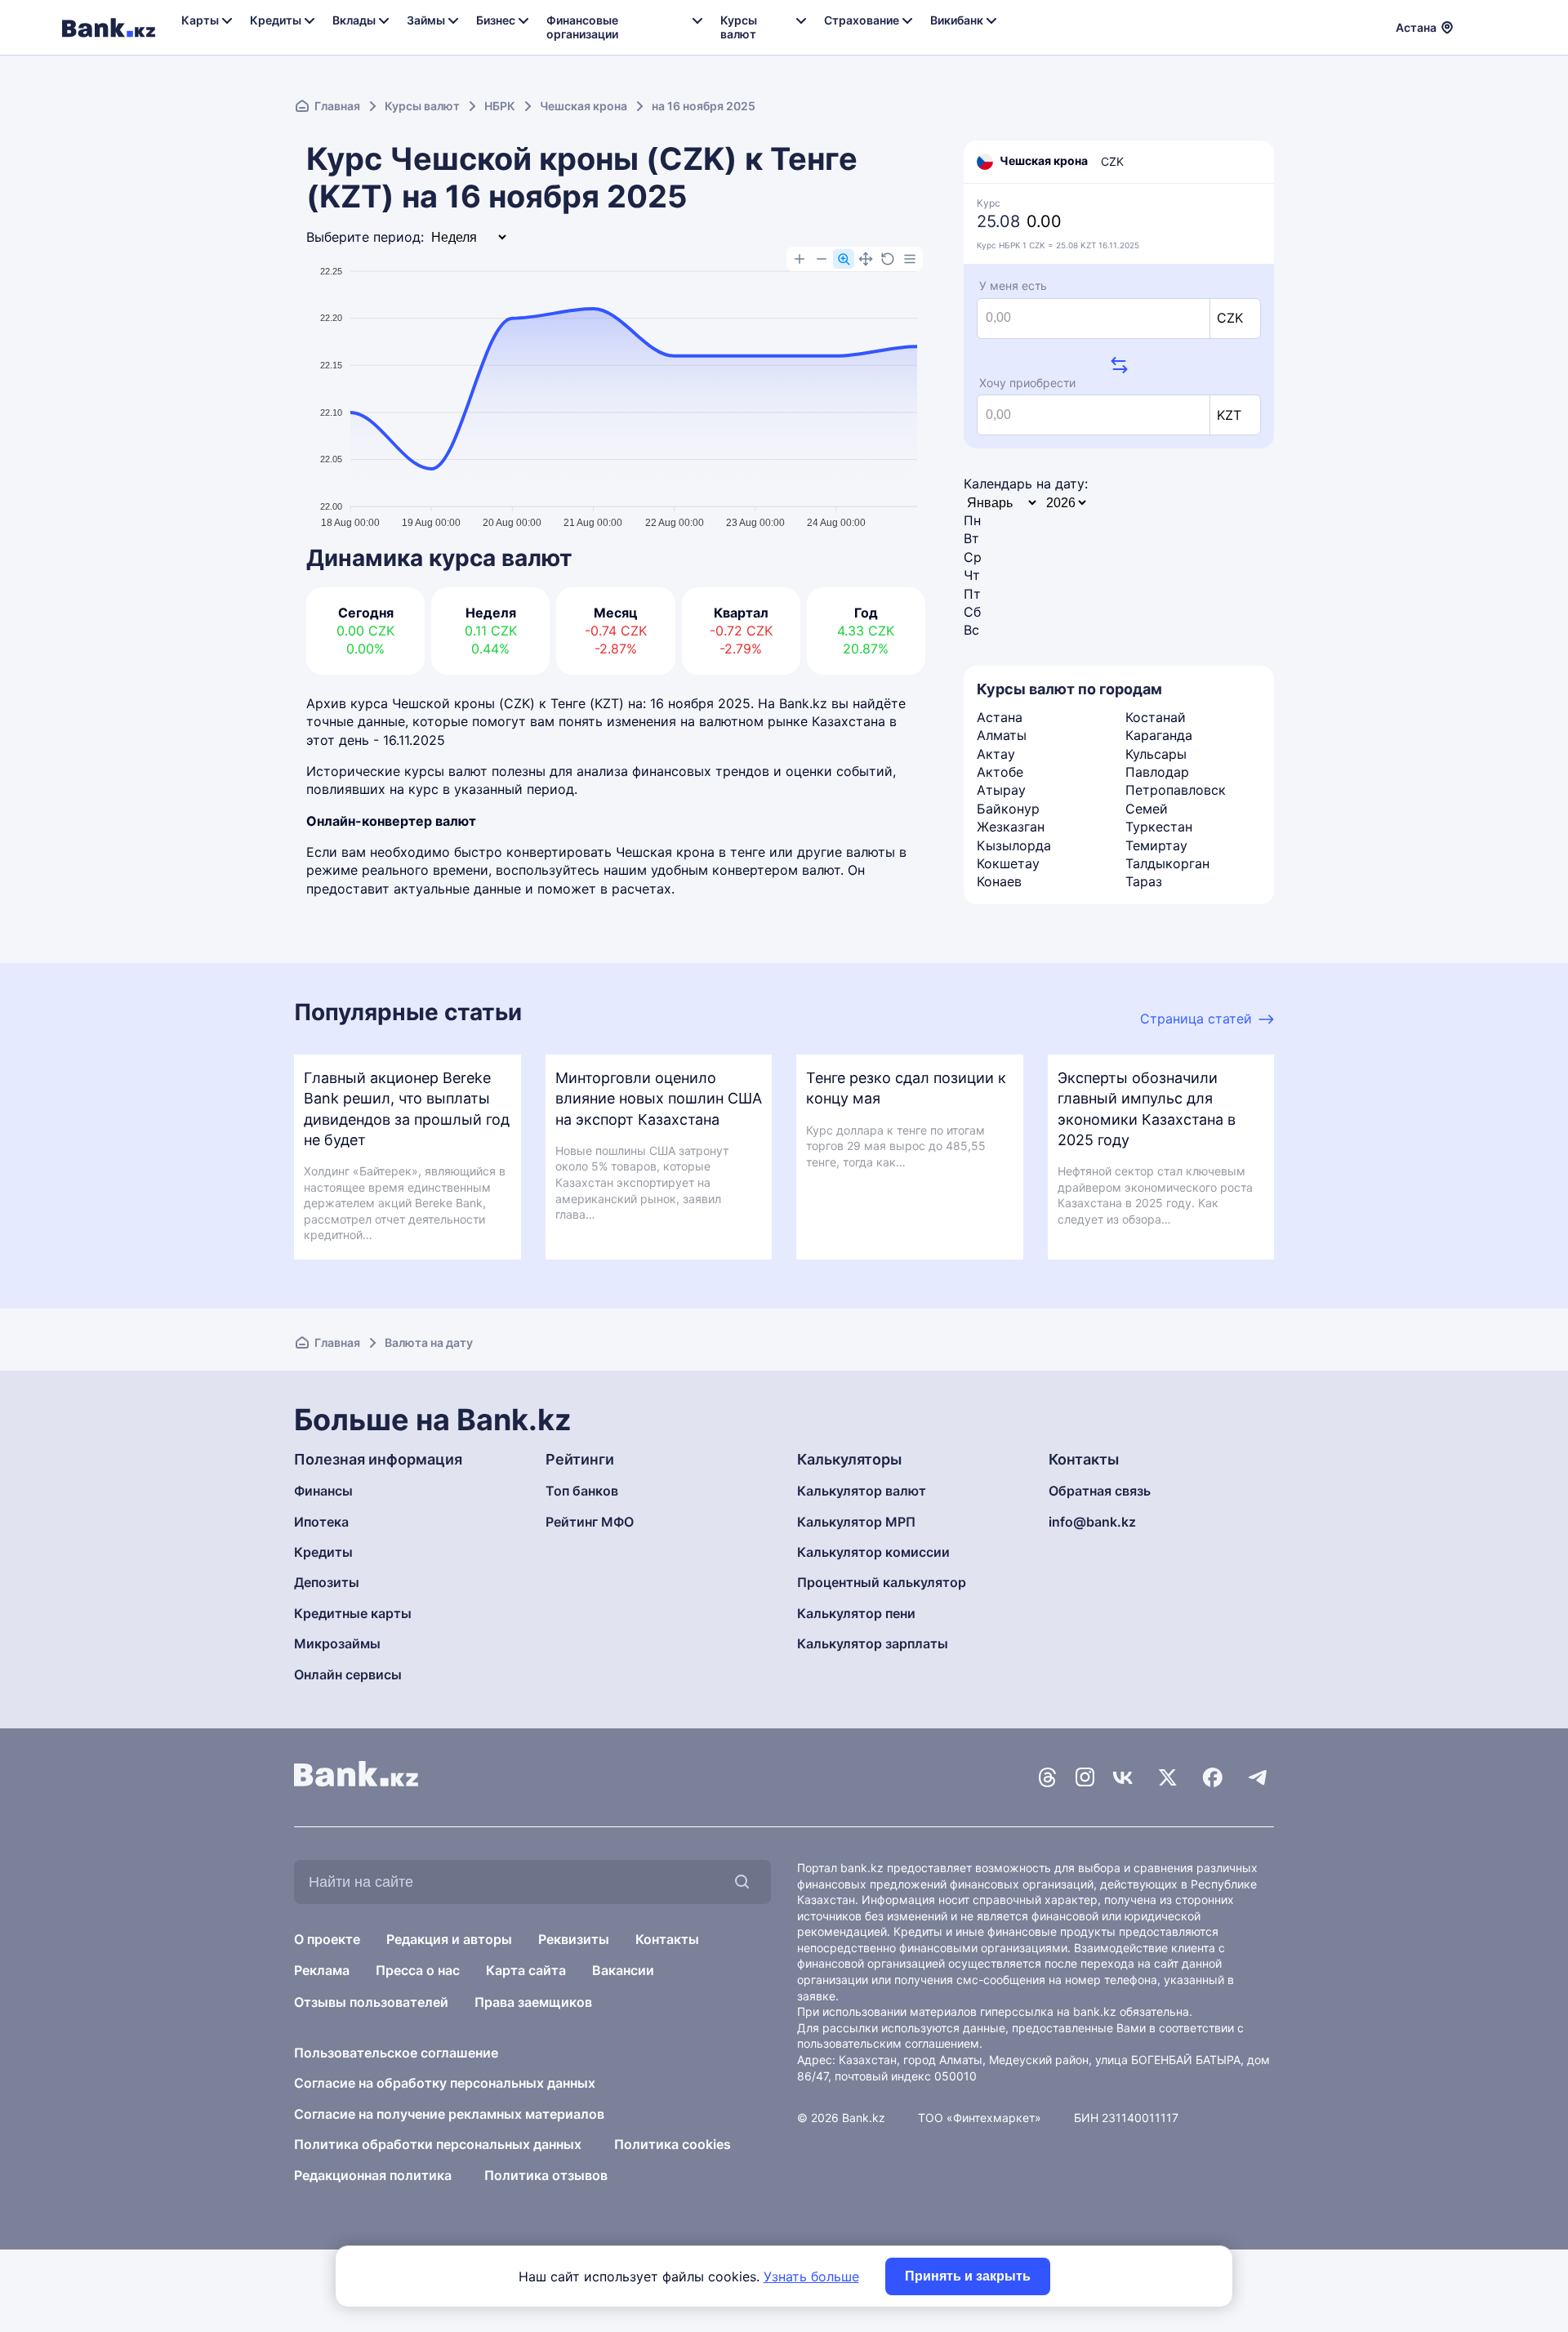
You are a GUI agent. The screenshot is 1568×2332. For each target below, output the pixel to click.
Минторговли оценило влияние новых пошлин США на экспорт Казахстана (659, 1098)
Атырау (1001, 790)
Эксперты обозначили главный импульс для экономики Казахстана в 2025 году (1147, 1109)
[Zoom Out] (822, 259)
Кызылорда (1014, 845)
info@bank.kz (1092, 1522)
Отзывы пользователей (371, 2002)
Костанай (1156, 717)
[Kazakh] (1495, 25)
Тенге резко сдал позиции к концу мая (906, 1088)
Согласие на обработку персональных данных (445, 2083)
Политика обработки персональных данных (438, 2144)
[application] (616, 390)
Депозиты (327, 1582)
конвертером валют (776, 870)
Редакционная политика (373, 2175)
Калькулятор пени (856, 1613)
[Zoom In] (800, 259)
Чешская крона (584, 106)
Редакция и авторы (449, 1939)
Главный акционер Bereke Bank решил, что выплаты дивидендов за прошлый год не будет (407, 1109)
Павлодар (1157, 772)
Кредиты (323, 1552)
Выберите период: (365, 237)
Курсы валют (422, 106)
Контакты (667, 1939)
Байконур (1008, 809)
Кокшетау (1008, 863)
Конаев (999, 881)
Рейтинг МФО (590, 1522)
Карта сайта (526, 1970)
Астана (1000, 717)
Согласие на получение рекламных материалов (449, 2114)
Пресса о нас (418, 1970)
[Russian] (1476, 25)
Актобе (1000, 772)
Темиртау (1156, 845)
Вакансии (623, 1970)
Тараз (1144, 881)
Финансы (323, 1491)
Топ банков (582, 1491)
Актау (996, 754)
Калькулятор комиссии (873, 1552)
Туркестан (1159, 827)
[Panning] (866, 259)
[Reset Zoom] (888, 259)
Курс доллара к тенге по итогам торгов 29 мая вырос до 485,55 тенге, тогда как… (896, 1146)
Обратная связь (1100, 1491)
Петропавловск (1176, 790)
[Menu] (910, 259)
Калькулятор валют (862, 1491)
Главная (337, 106)
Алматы (1002, 735)
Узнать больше (811, 2276)
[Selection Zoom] (844, 259)
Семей (1147, 809)
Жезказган (1011, 827)
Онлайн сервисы (348, 1674)
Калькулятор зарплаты (873, 1643)
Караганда (1159, 735)
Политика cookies (673, 2144)
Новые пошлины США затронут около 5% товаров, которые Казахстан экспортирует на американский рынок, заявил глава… (642, 1182)
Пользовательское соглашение (396, 2053)
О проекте (327, 1939)
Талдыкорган (1167, 863)
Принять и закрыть (968, 2276)
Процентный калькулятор (882, 1582)
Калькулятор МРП (856, 1522)
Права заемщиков (533, 2002)
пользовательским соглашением (888, 2043)
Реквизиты (574, 1939)
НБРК (500, 106)
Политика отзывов (546, 2175)
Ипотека (321, 1522)
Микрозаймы (337, 1643)
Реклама (322, 1970)
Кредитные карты (353, 1613)
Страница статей (1196, 1019)
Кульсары (1156, 754)
